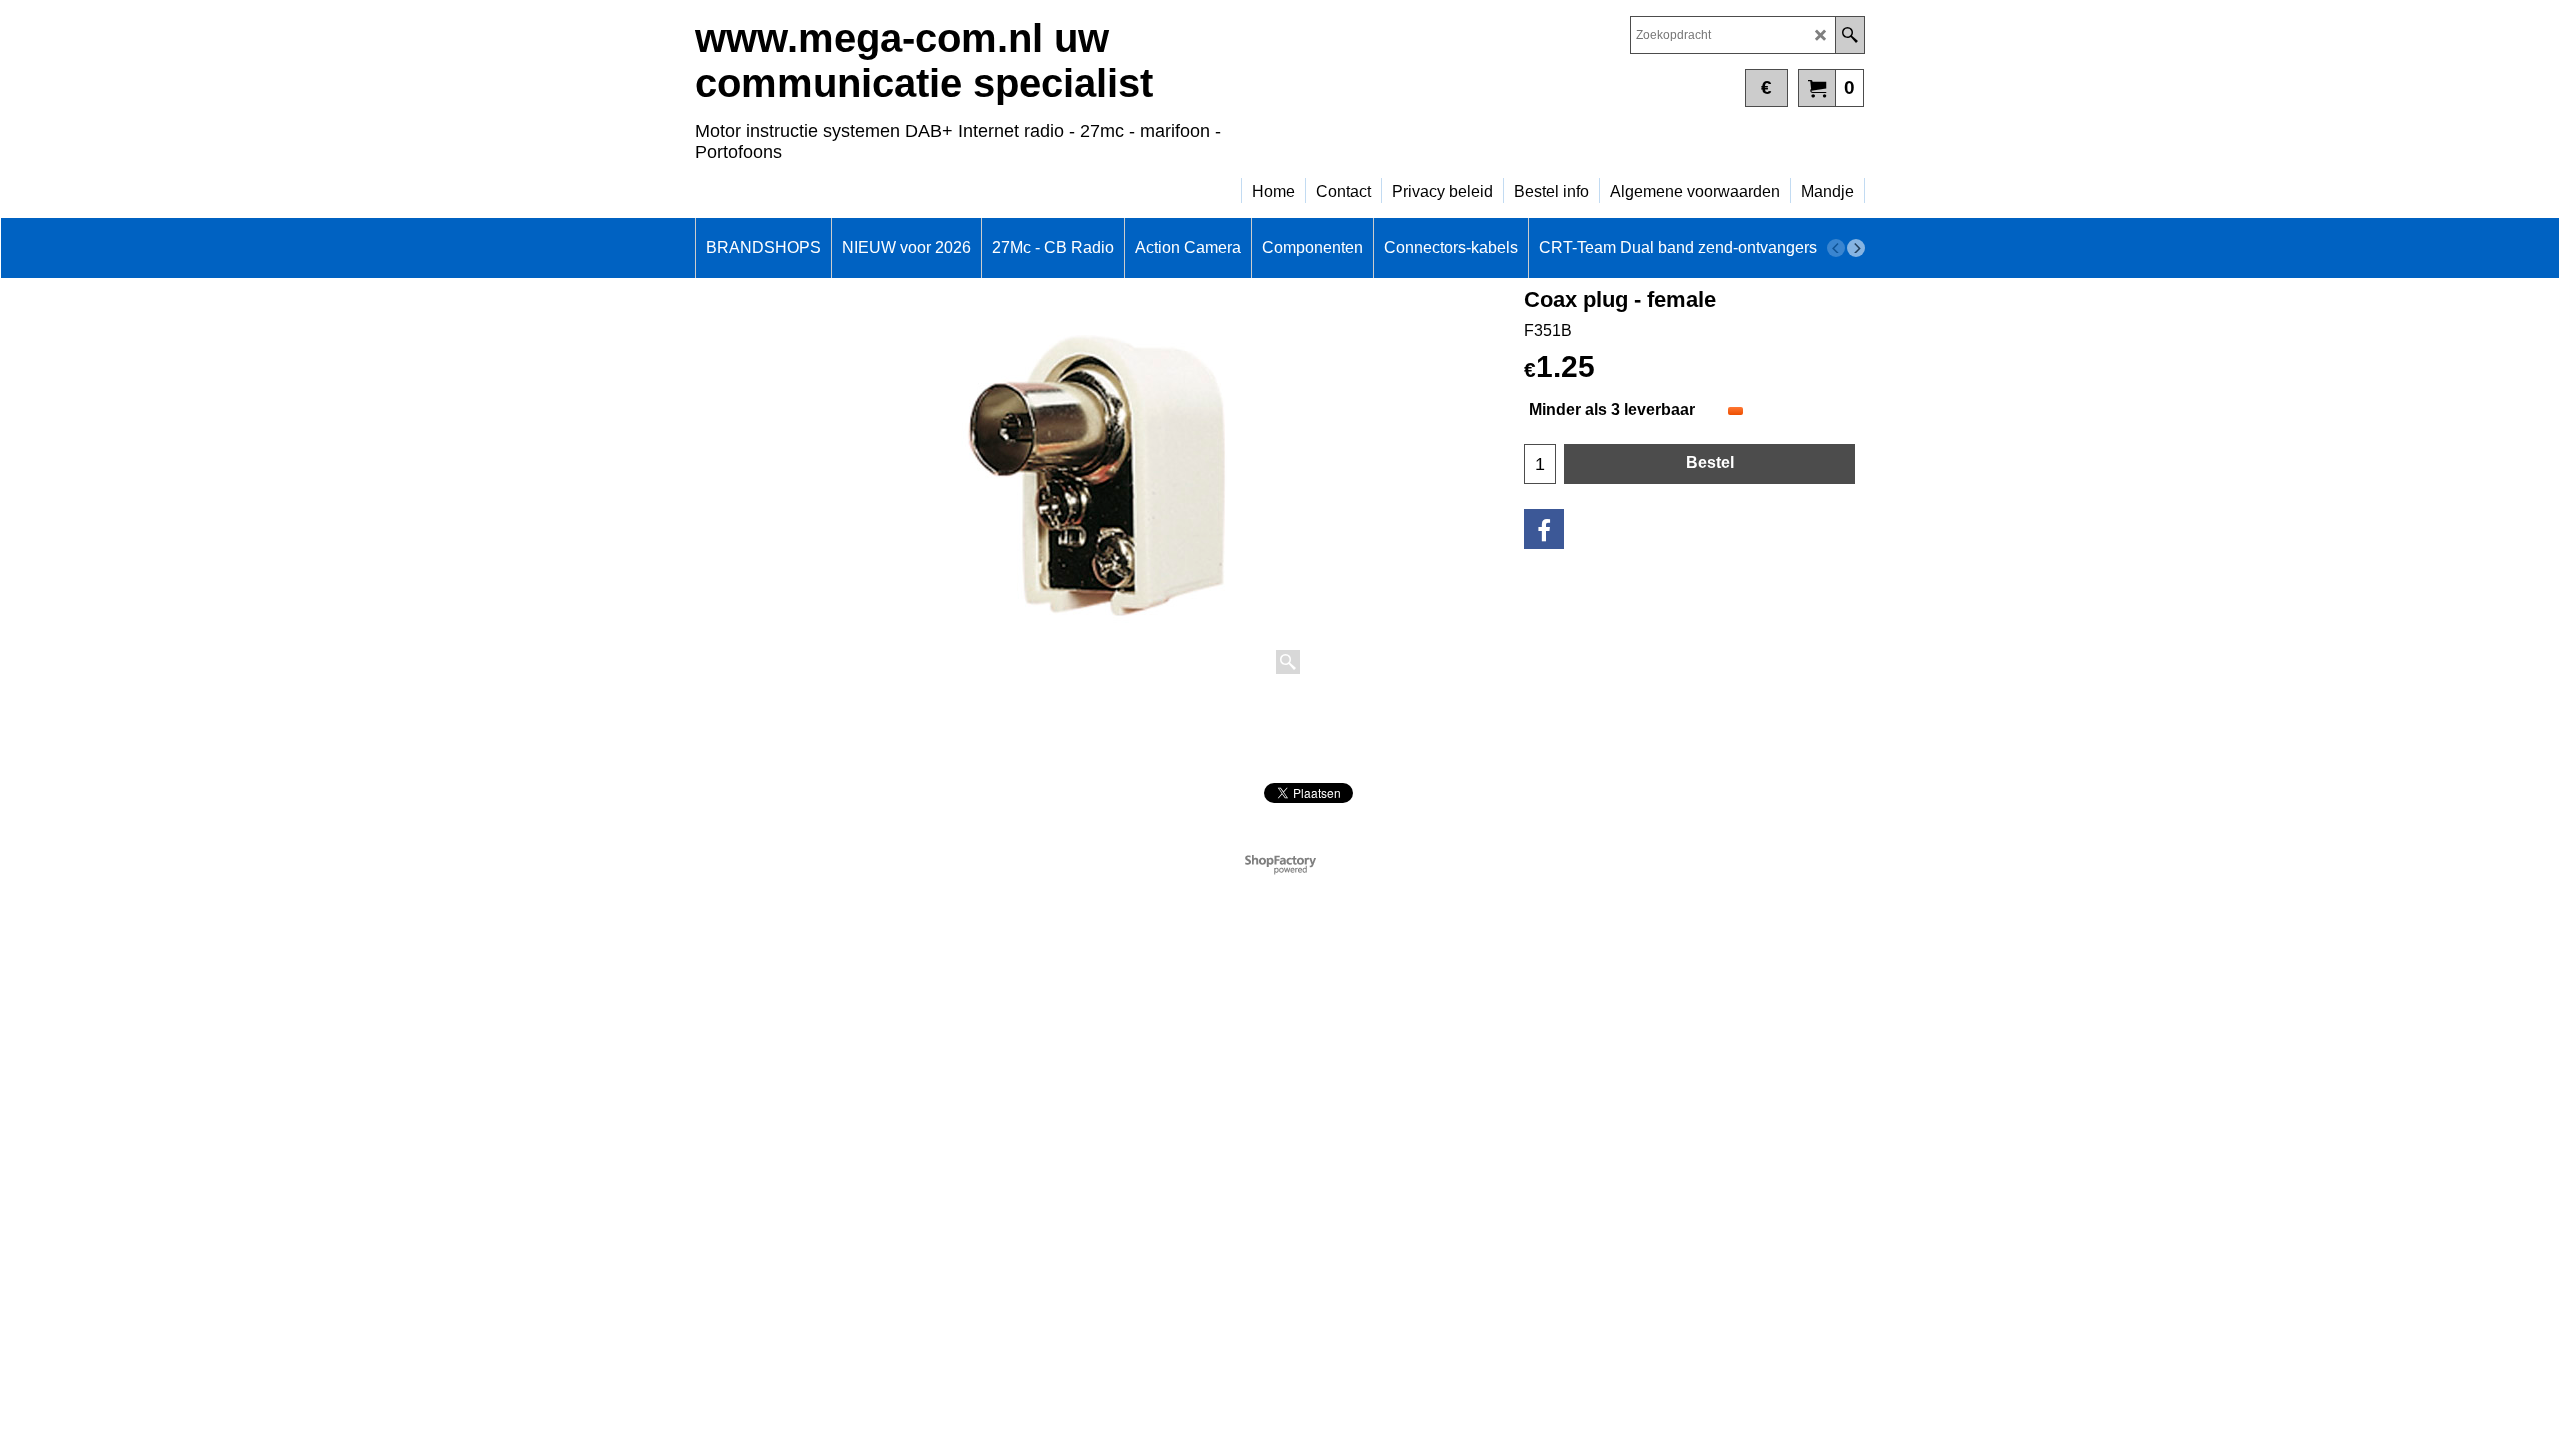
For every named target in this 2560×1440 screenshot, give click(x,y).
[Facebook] (1544, 529)
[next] (1856, 248)
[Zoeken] (1849, 35)
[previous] (1836, 248)
